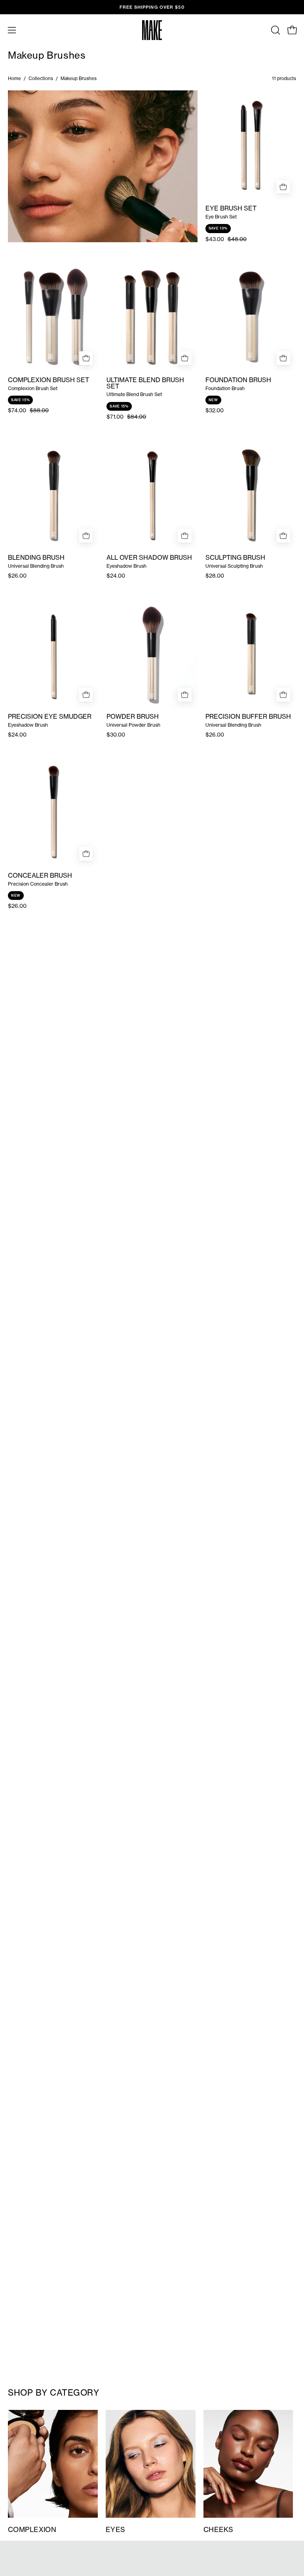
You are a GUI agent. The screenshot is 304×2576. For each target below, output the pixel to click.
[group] (152, 7)
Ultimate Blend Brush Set (145, 383)
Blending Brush (36, 558)
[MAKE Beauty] (152, 30)
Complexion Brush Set (48, 380)
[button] (275, 30)
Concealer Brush (40, 876)
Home (14, 78)
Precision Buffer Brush (248, 717)
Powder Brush (133, 717)
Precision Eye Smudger (50, 717)
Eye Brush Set (231, 209)
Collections (41, 78)
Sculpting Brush (235, 558)
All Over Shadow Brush (149, 558)
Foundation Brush (238, 380)
